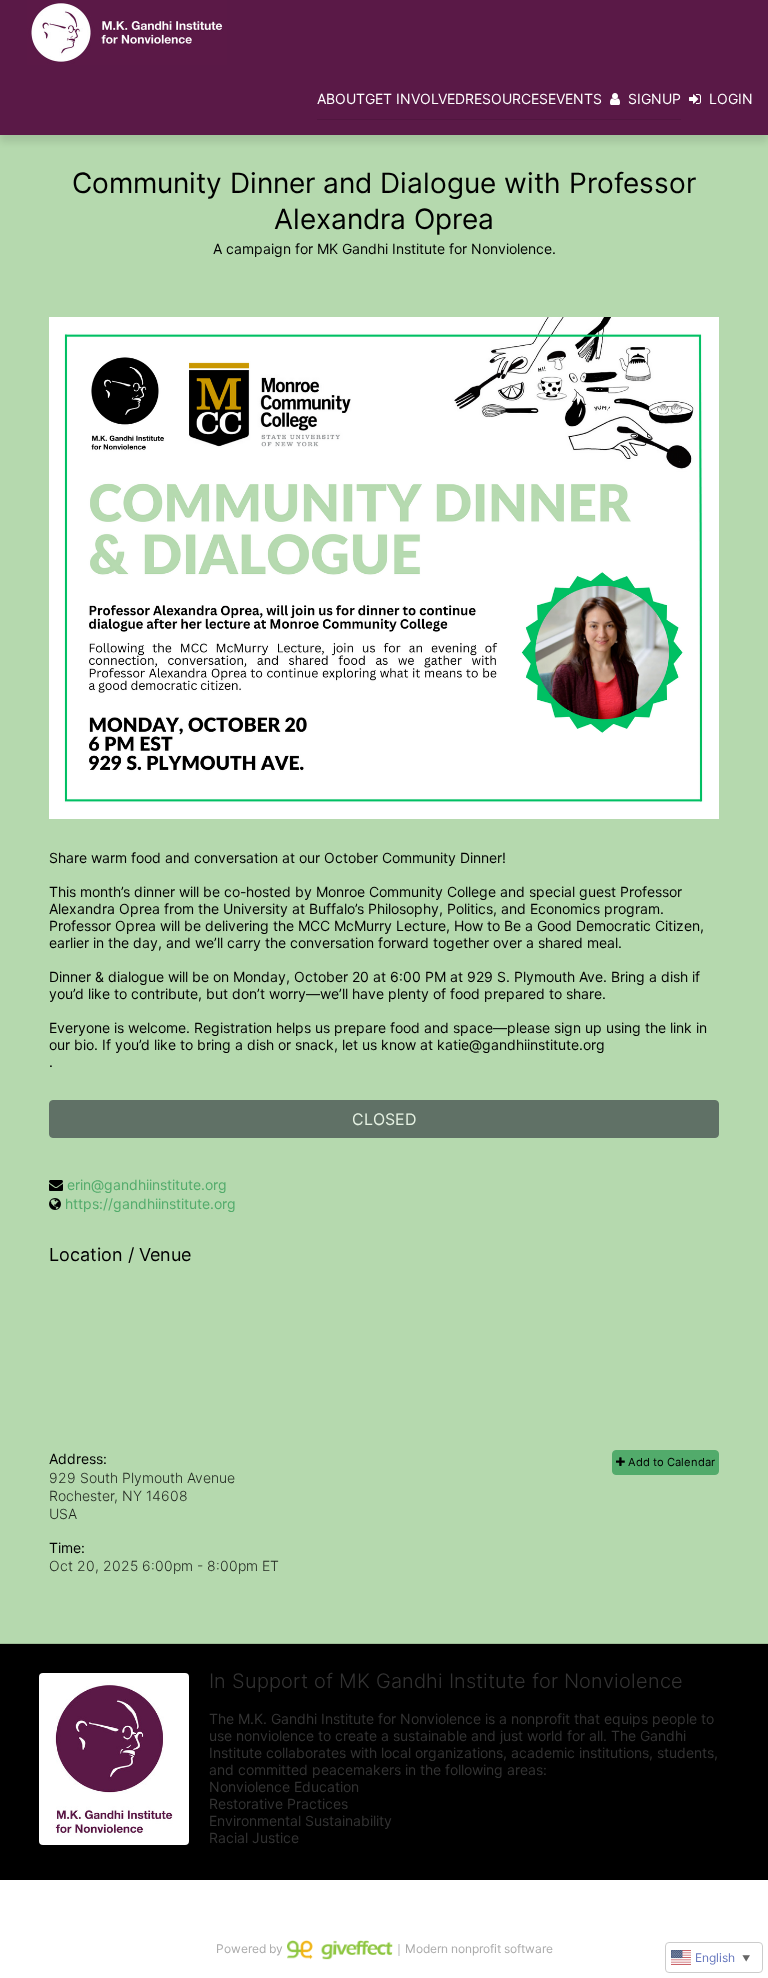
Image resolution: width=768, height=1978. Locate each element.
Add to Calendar (670, 1462)
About (341, 98)
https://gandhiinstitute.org (150, 1203)
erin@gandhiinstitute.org (147, 1184)
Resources (506, 98)
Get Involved (415, 98)
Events (575, 98)
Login (731, 98)
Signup (654, 98)
